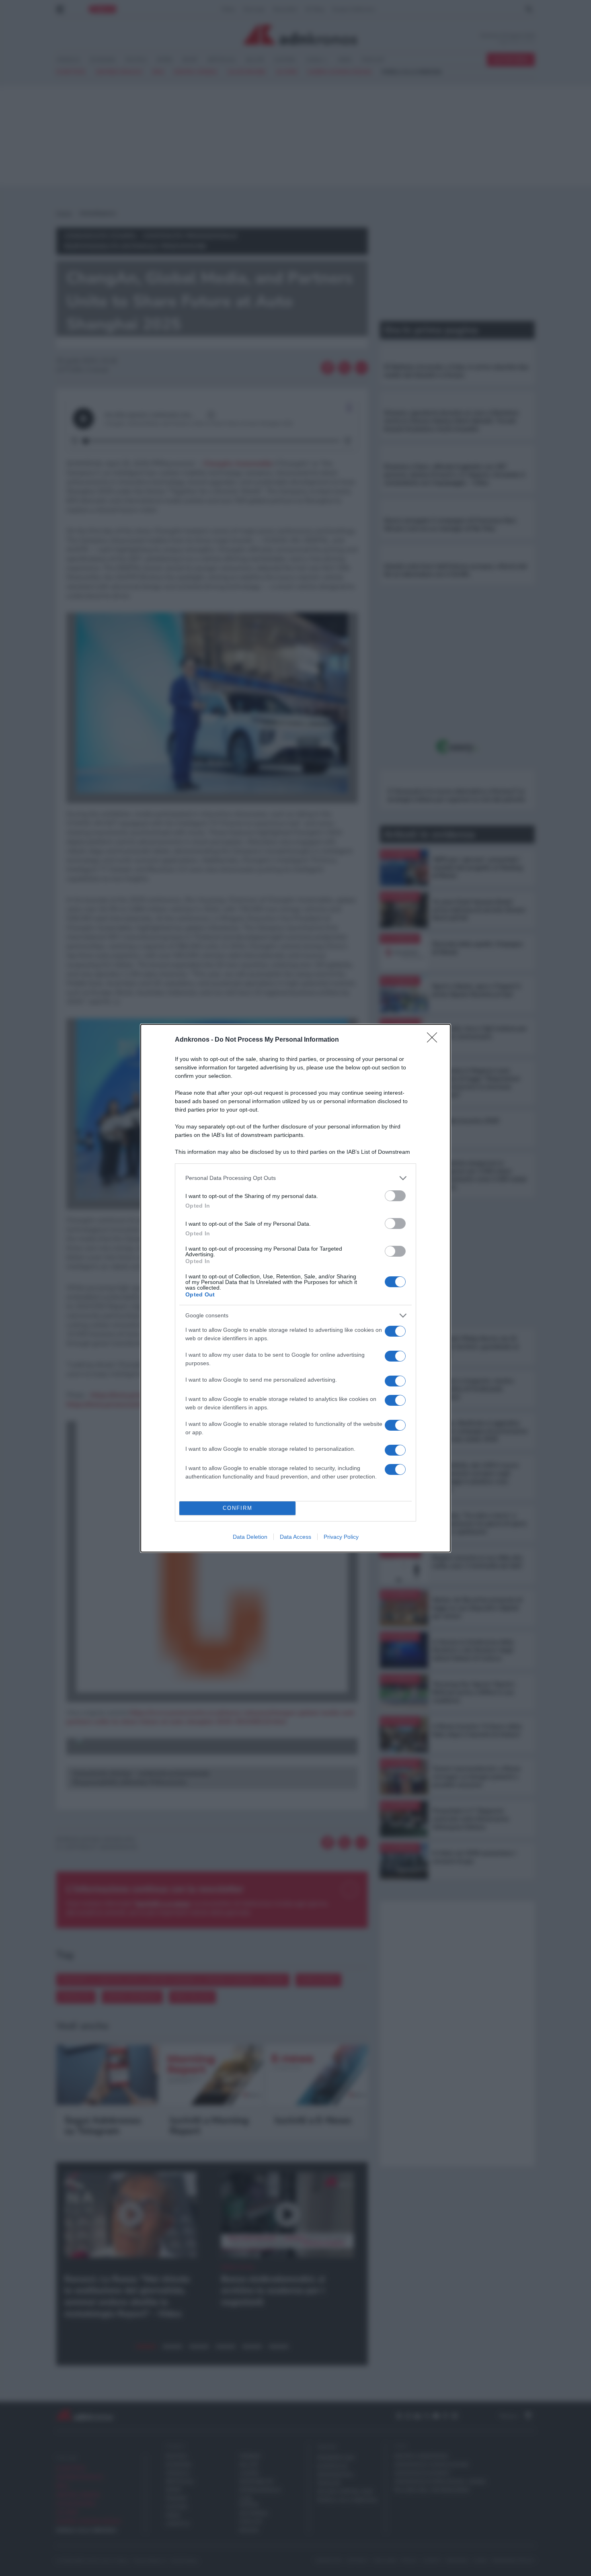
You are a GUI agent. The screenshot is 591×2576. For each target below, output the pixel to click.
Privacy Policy (341, 1537)
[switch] (395, 1196)
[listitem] (295, 1178)
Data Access (295, 1537)
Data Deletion (250, 1537)
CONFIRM (238, 1508)
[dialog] (295, 1288)
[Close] (435, 1040)
